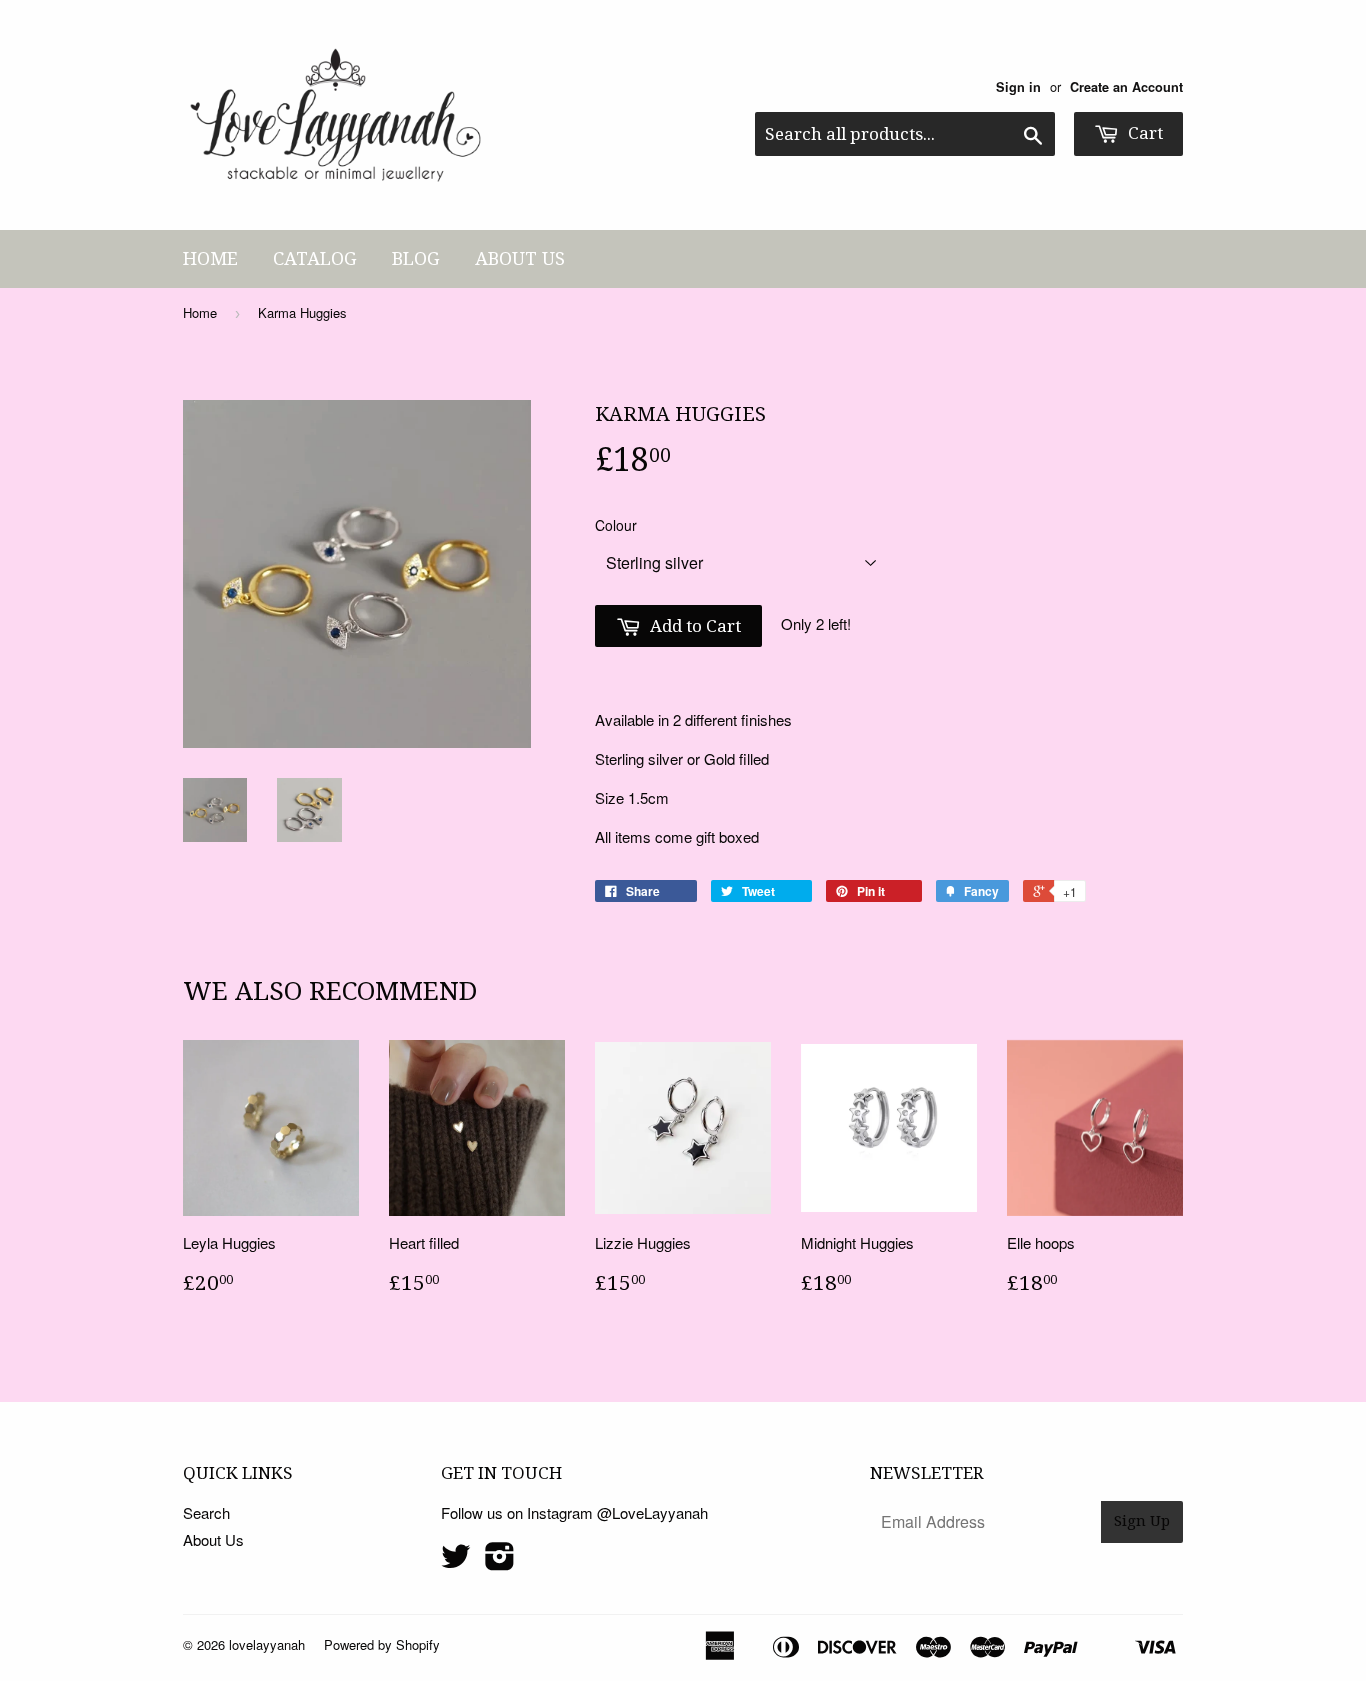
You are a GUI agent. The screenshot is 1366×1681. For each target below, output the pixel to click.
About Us (520, 258)
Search (206, 1512)
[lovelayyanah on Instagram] (500, 1561)
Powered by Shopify (382, 1644)
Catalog (315, 258)
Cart (1143, 133)
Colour (616, 525)
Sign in (1018, 87)
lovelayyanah (267, 1644)
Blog (416, 258)
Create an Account (1126, 87)
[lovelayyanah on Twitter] (456, 1561)
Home (210, 258)
